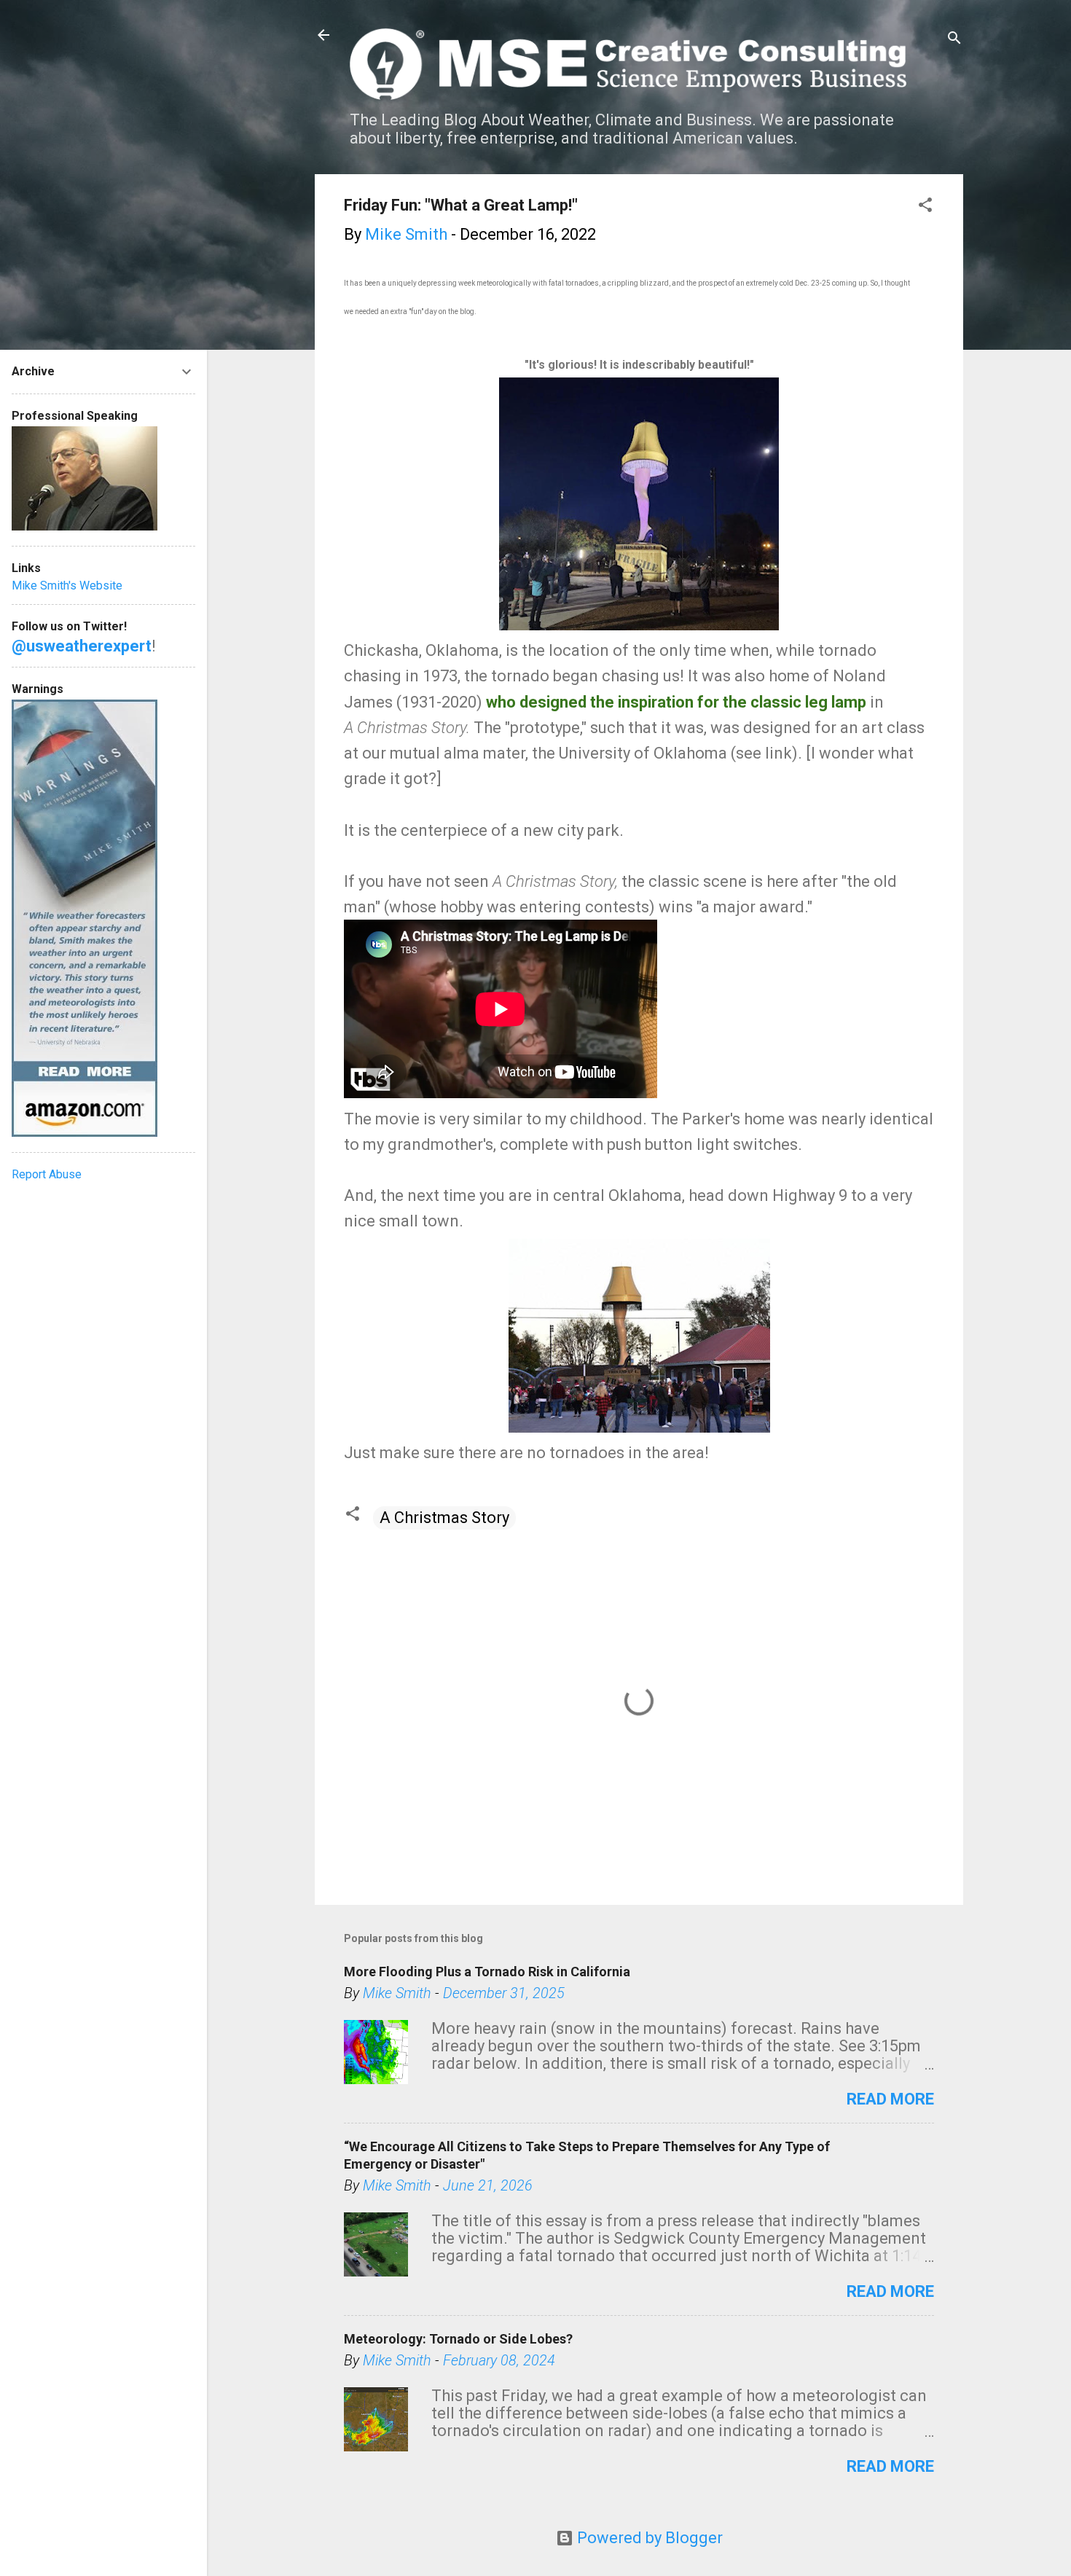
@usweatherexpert (82, 646)
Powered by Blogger (648, 2538)
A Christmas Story (444, 1518)
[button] (925, 207)
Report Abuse (47, 1174)
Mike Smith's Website (67, 586)
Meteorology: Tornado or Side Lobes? (458, 2339)
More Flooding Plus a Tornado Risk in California (487, 1972)
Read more (890, 2099)
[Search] (954, 40)
